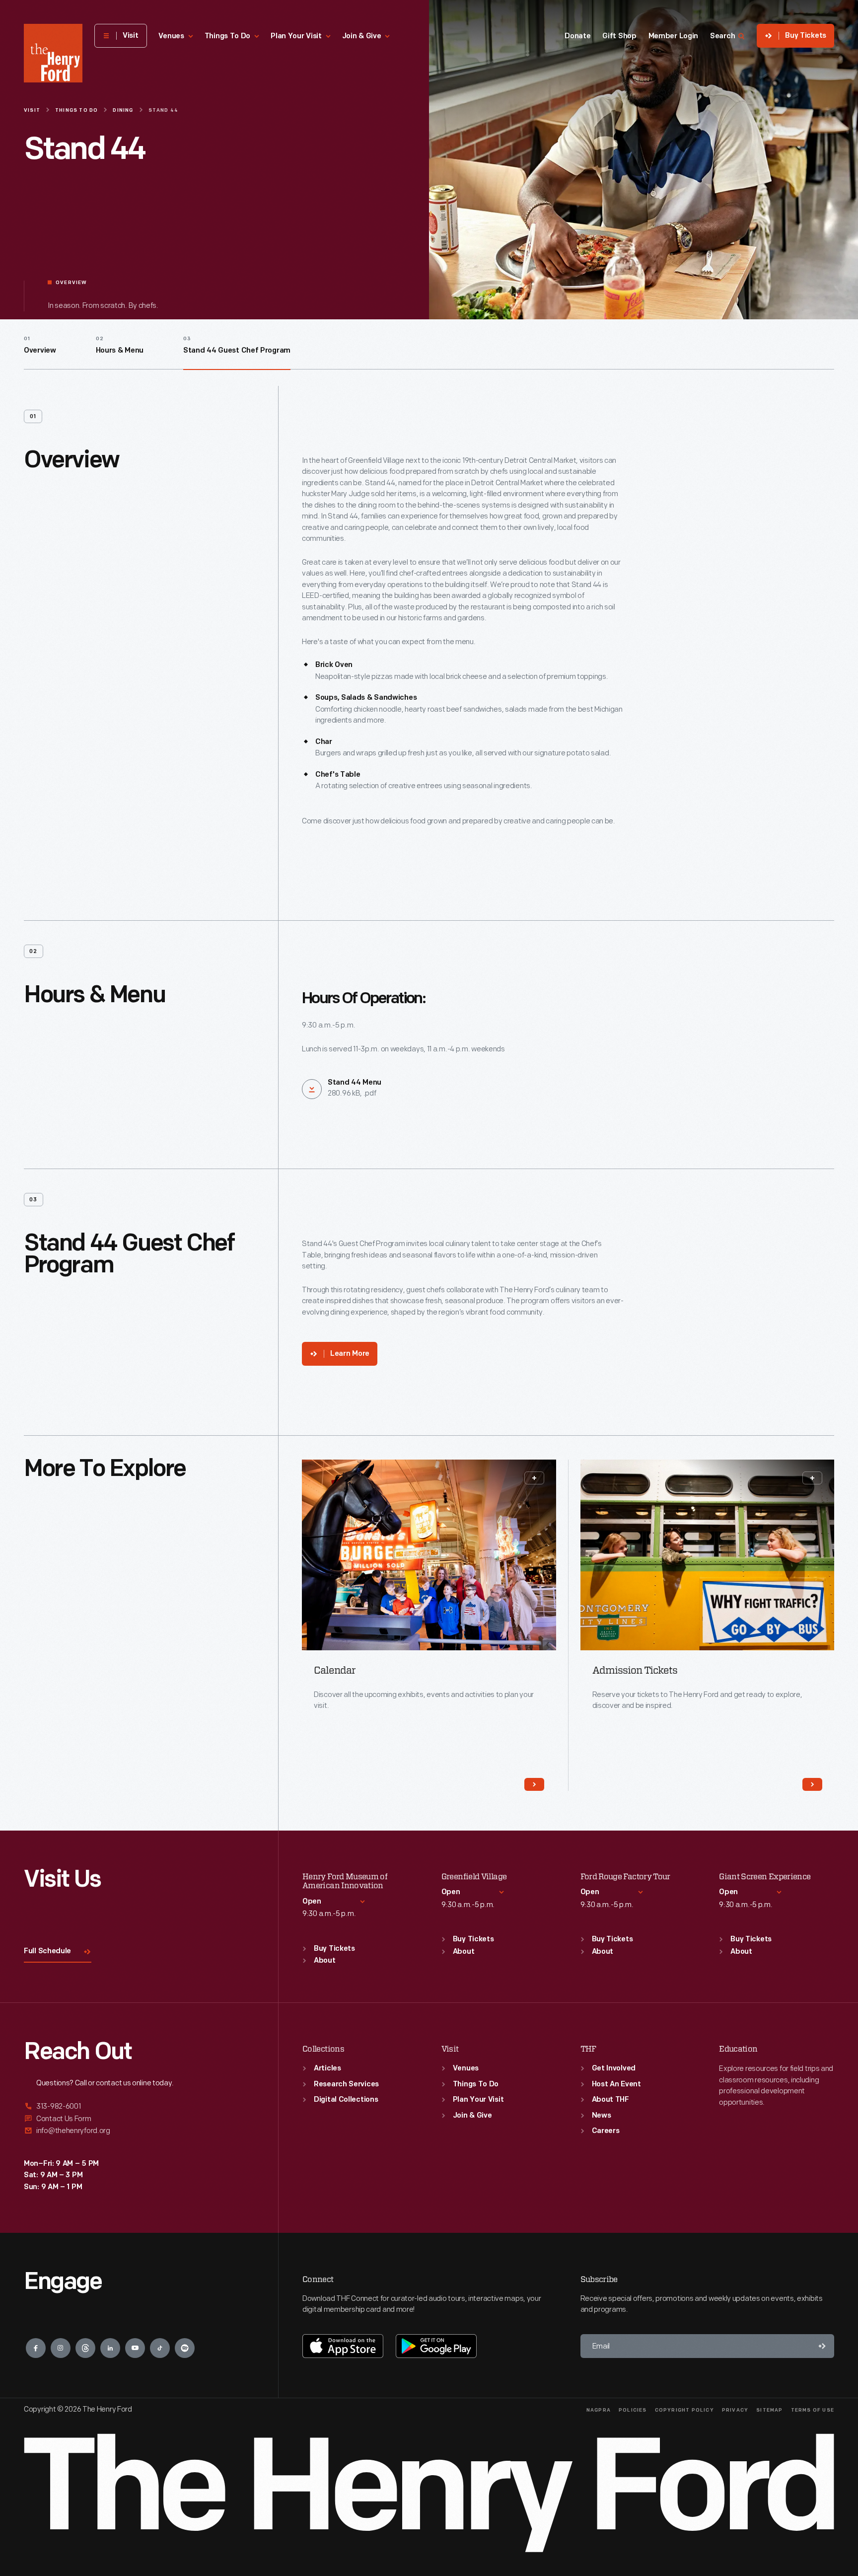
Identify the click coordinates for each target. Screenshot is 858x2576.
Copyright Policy (684, 2410)
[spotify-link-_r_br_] (185, 2348)
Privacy (735, 2410)
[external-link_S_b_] (139, 2119)
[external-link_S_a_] (139, 2107)
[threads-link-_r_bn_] (85, 2348)
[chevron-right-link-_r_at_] (534, 1784)
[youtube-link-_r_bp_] (135, 2348)
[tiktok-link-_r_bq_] (160, 2348)
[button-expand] (534, 1478)
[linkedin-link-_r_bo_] (110, 2348)
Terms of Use (813, 2410)
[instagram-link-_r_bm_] (61, 2348)
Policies (633, 2410)
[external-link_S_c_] (139, 2131)
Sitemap (769, 2410)
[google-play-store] (436, 2346)
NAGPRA (599, 2410)
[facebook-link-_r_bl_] (36, 2348)
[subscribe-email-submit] (822, 2346)
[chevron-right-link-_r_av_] (812, 1784)
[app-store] (343, 2346)
